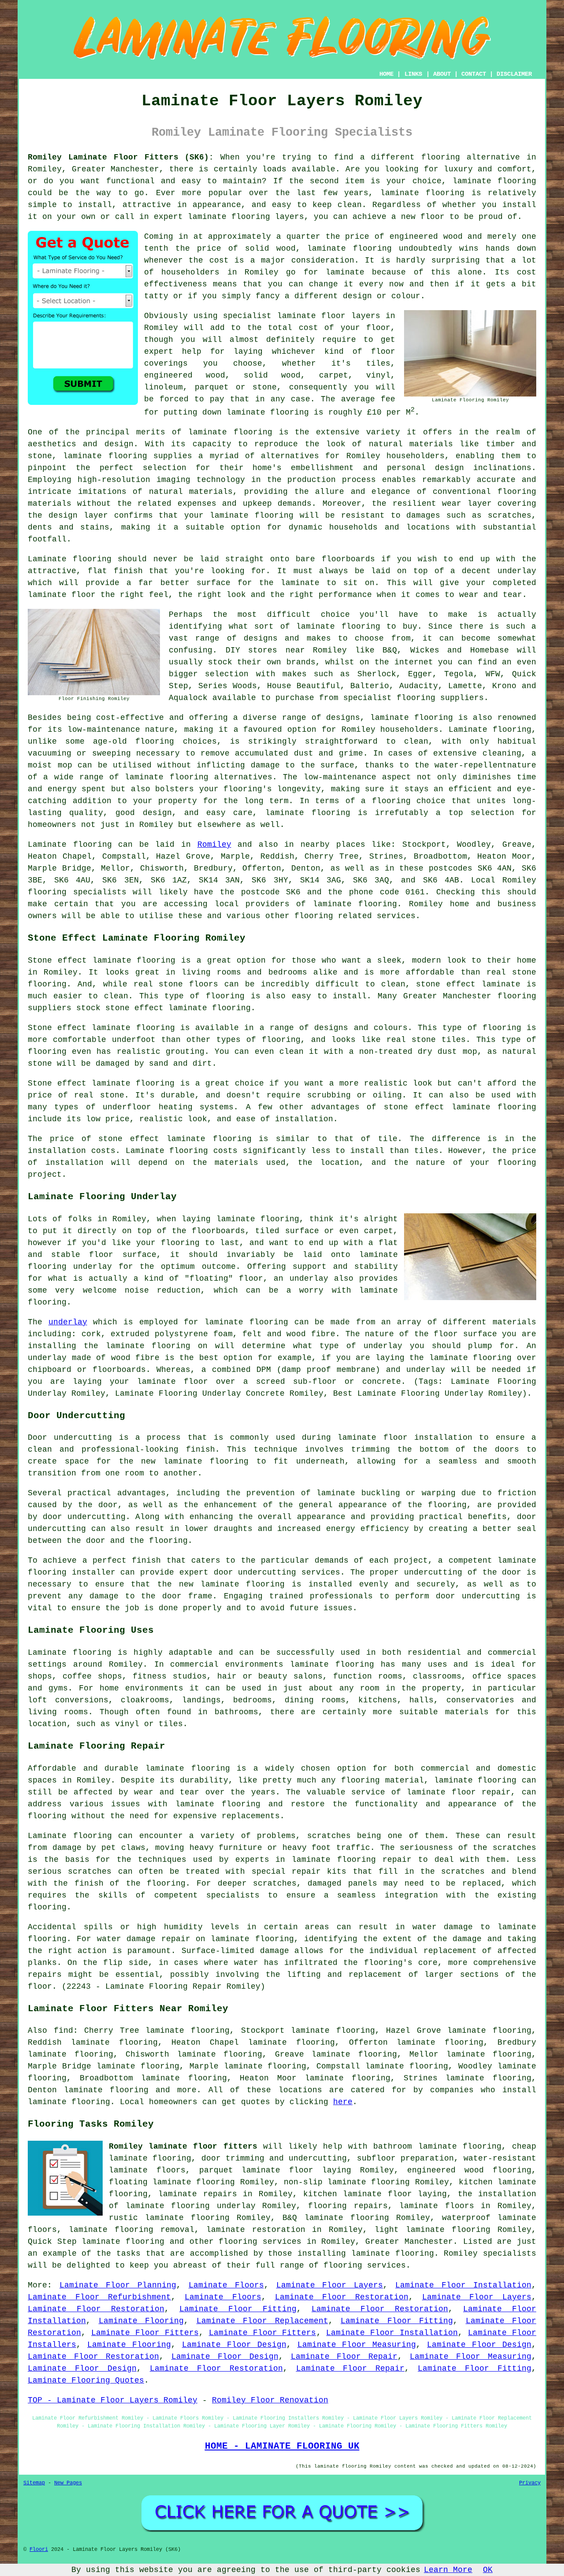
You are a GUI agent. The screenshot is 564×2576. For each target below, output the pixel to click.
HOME (386, 74)
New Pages (68, 2483)
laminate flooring (494, 181)
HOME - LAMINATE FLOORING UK (282, 2446)
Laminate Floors (226, 2285)
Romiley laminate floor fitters (183, 2146)
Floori (39, 2550)
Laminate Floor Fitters (145, 2333)
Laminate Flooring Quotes (86, 2380)
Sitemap (34, 2483)
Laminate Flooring (141, 2321)
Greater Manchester (409, 2242)
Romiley (214, 845)
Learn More (448, 2570)
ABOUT (442, 74)
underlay (68, 1322)
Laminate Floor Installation (463, 2285)
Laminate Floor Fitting (238, 2309)
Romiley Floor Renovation (270, 2400)
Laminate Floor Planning (118, 2285)
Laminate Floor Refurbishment (99, 2297)
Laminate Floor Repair (344, 2357)
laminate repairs (197, 2194)
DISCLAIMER (514, 74)
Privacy (530, 2483)
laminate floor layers (329, 316)
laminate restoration (256, 2230)
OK (488, 2570)
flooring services (260, 2242)
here (343, 2102)
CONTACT (474, 74)
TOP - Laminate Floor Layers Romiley (113, 2400)
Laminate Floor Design (234, 2345)
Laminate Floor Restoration (342, 2297)
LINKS (413, 74)
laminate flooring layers (246, 217)
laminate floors (437, 2206)
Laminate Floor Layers (330, 2285)
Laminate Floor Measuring (357, 2345)
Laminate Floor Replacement (262, 2321)
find (63, 2031)
